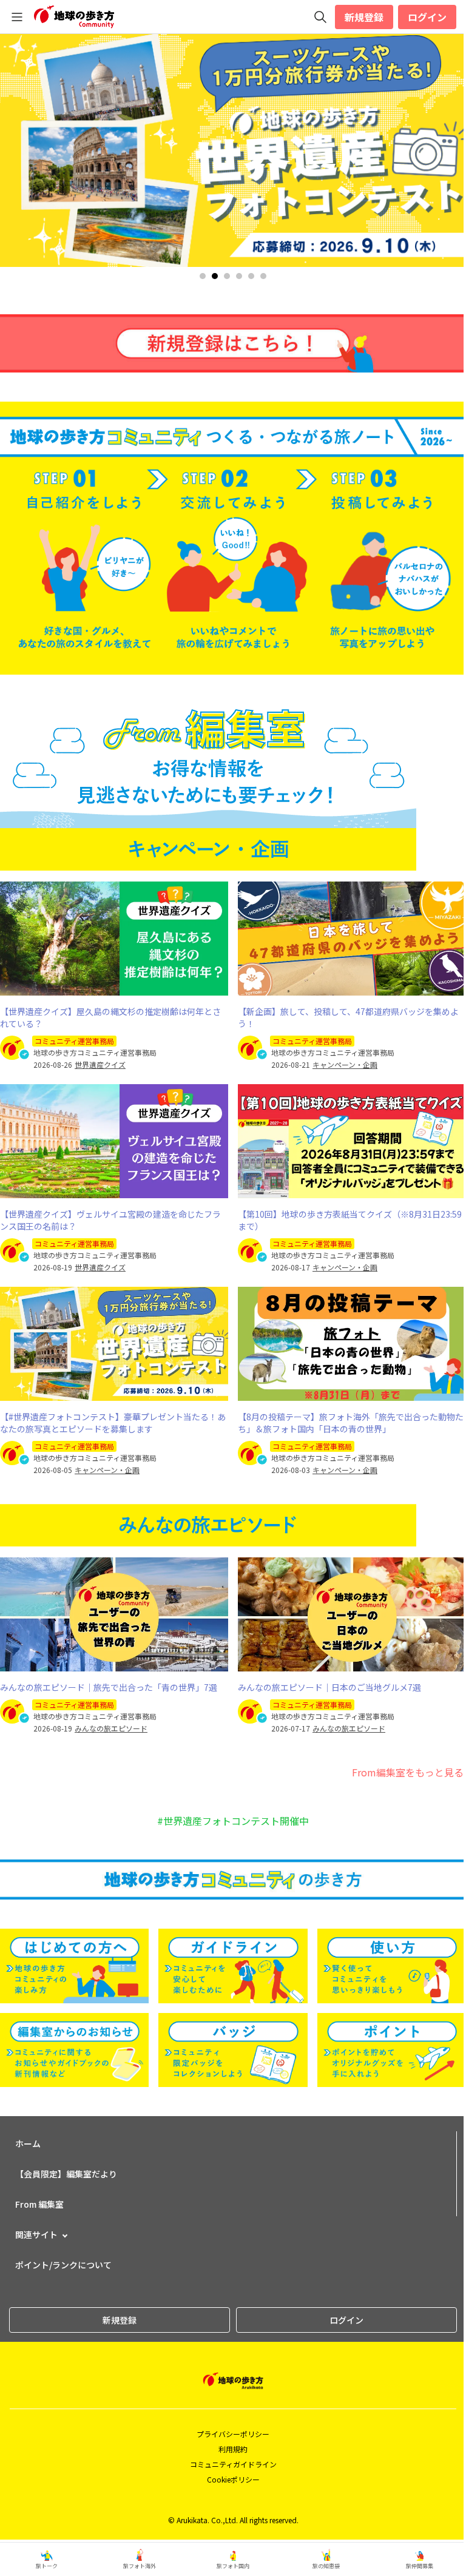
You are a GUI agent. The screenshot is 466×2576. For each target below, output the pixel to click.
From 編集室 (39, 2204)
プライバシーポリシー (233, 2434)
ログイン (427, 17)
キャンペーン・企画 (345, 1065)
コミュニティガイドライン (233, 2464)
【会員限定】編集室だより (66, 2174)
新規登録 (364, 17)
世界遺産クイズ (100, 1065)
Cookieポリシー (233, 2479)
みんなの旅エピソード (111, 1728)
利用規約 (233, 2449)
